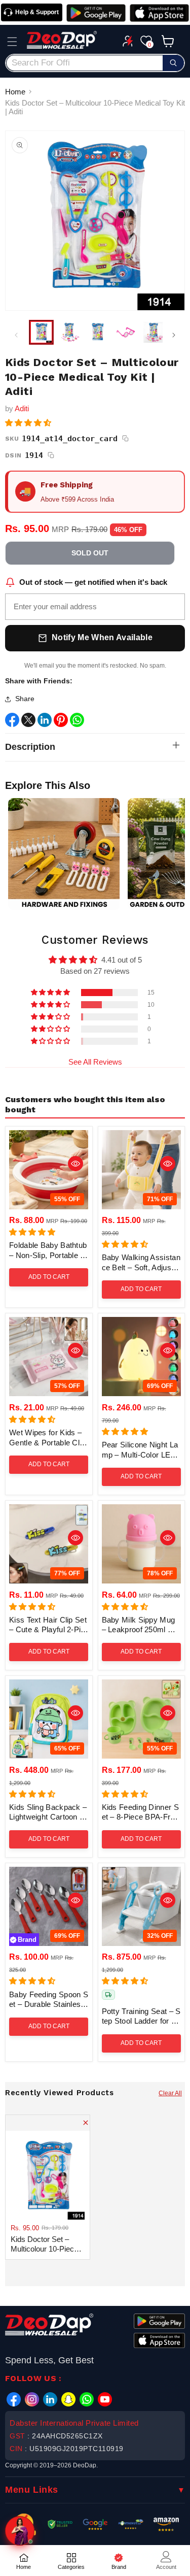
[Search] (173, 63)
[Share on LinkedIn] (45, 722)
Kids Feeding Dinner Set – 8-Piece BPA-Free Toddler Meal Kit (140, 1812)
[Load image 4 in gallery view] (125, 332)
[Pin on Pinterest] (61, 722)
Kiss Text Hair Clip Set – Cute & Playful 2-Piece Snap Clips (48, 1625)
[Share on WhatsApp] (77, 722)
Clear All (170, 2093)
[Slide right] (174, 335)
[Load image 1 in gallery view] (41, 332)
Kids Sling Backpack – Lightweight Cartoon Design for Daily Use (48, 1812)
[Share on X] (28, 722)
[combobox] (95, 63)
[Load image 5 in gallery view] (154, 332)
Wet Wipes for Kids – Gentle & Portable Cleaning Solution (49, 1438)
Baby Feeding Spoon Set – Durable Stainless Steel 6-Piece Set (49, 2000)
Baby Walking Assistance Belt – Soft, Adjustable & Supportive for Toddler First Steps (141, 1263)
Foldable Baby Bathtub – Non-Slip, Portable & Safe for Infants (48, 1250)
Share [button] (25, 699)
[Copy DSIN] (51, 455)
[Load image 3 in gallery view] (98, 332)
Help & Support (37, 12)
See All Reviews (95, 1062)
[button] (12, 42)
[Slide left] (16, 335)
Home (15, 92)
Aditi (22, 408)
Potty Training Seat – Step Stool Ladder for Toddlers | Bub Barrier (141, 2017)
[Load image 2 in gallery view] (69, 332)
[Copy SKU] (126, 439)
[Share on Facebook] (12, 722)
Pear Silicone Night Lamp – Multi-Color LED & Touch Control (140, 1450)
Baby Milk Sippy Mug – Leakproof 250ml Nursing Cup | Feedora (141, 1625)
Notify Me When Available (102, 637)
